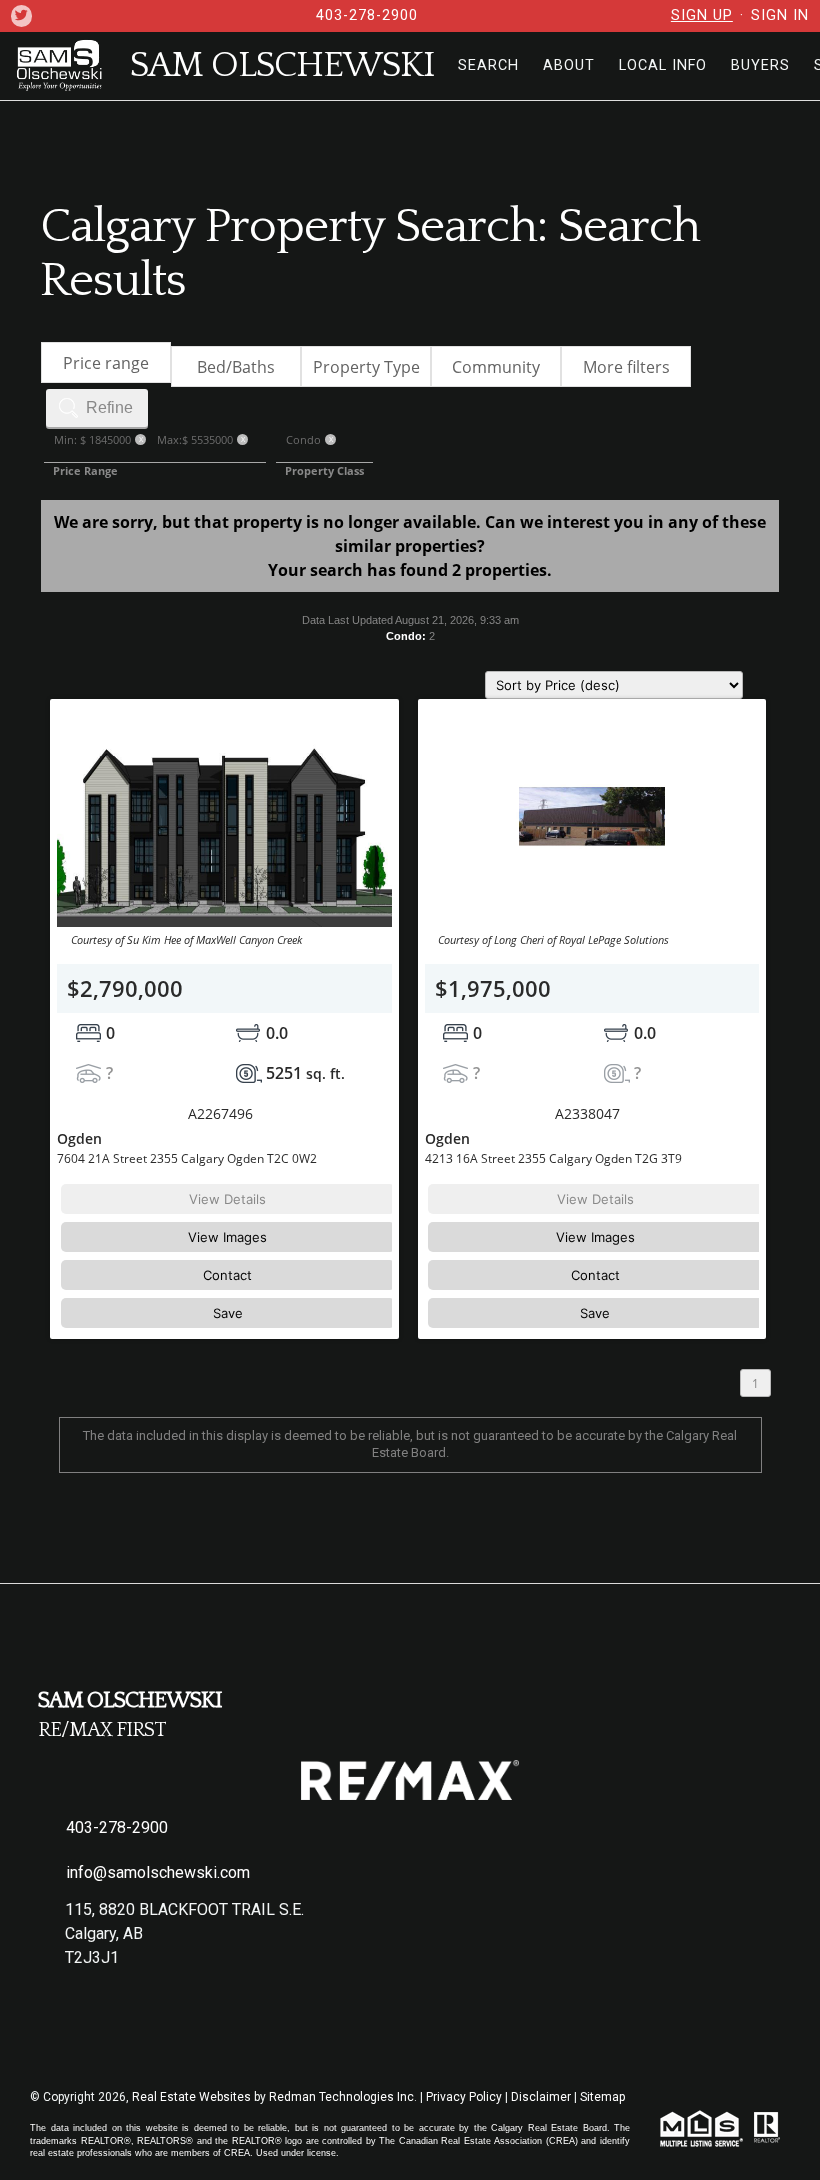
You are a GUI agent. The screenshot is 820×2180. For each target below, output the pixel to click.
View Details (227, 1199)
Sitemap (602, 2097)
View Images (227, 1237)
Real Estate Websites (193, 2097)
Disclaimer (541, 2097)
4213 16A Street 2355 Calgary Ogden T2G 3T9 (553, 1158)
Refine (109, 407)
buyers (760, 65)
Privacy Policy (464, 2097)
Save (228, 1313)
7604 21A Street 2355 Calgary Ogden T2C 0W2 (187, 1158)
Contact (227, 1275)
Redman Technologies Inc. (344, 2097)
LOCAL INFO (663, 65)
